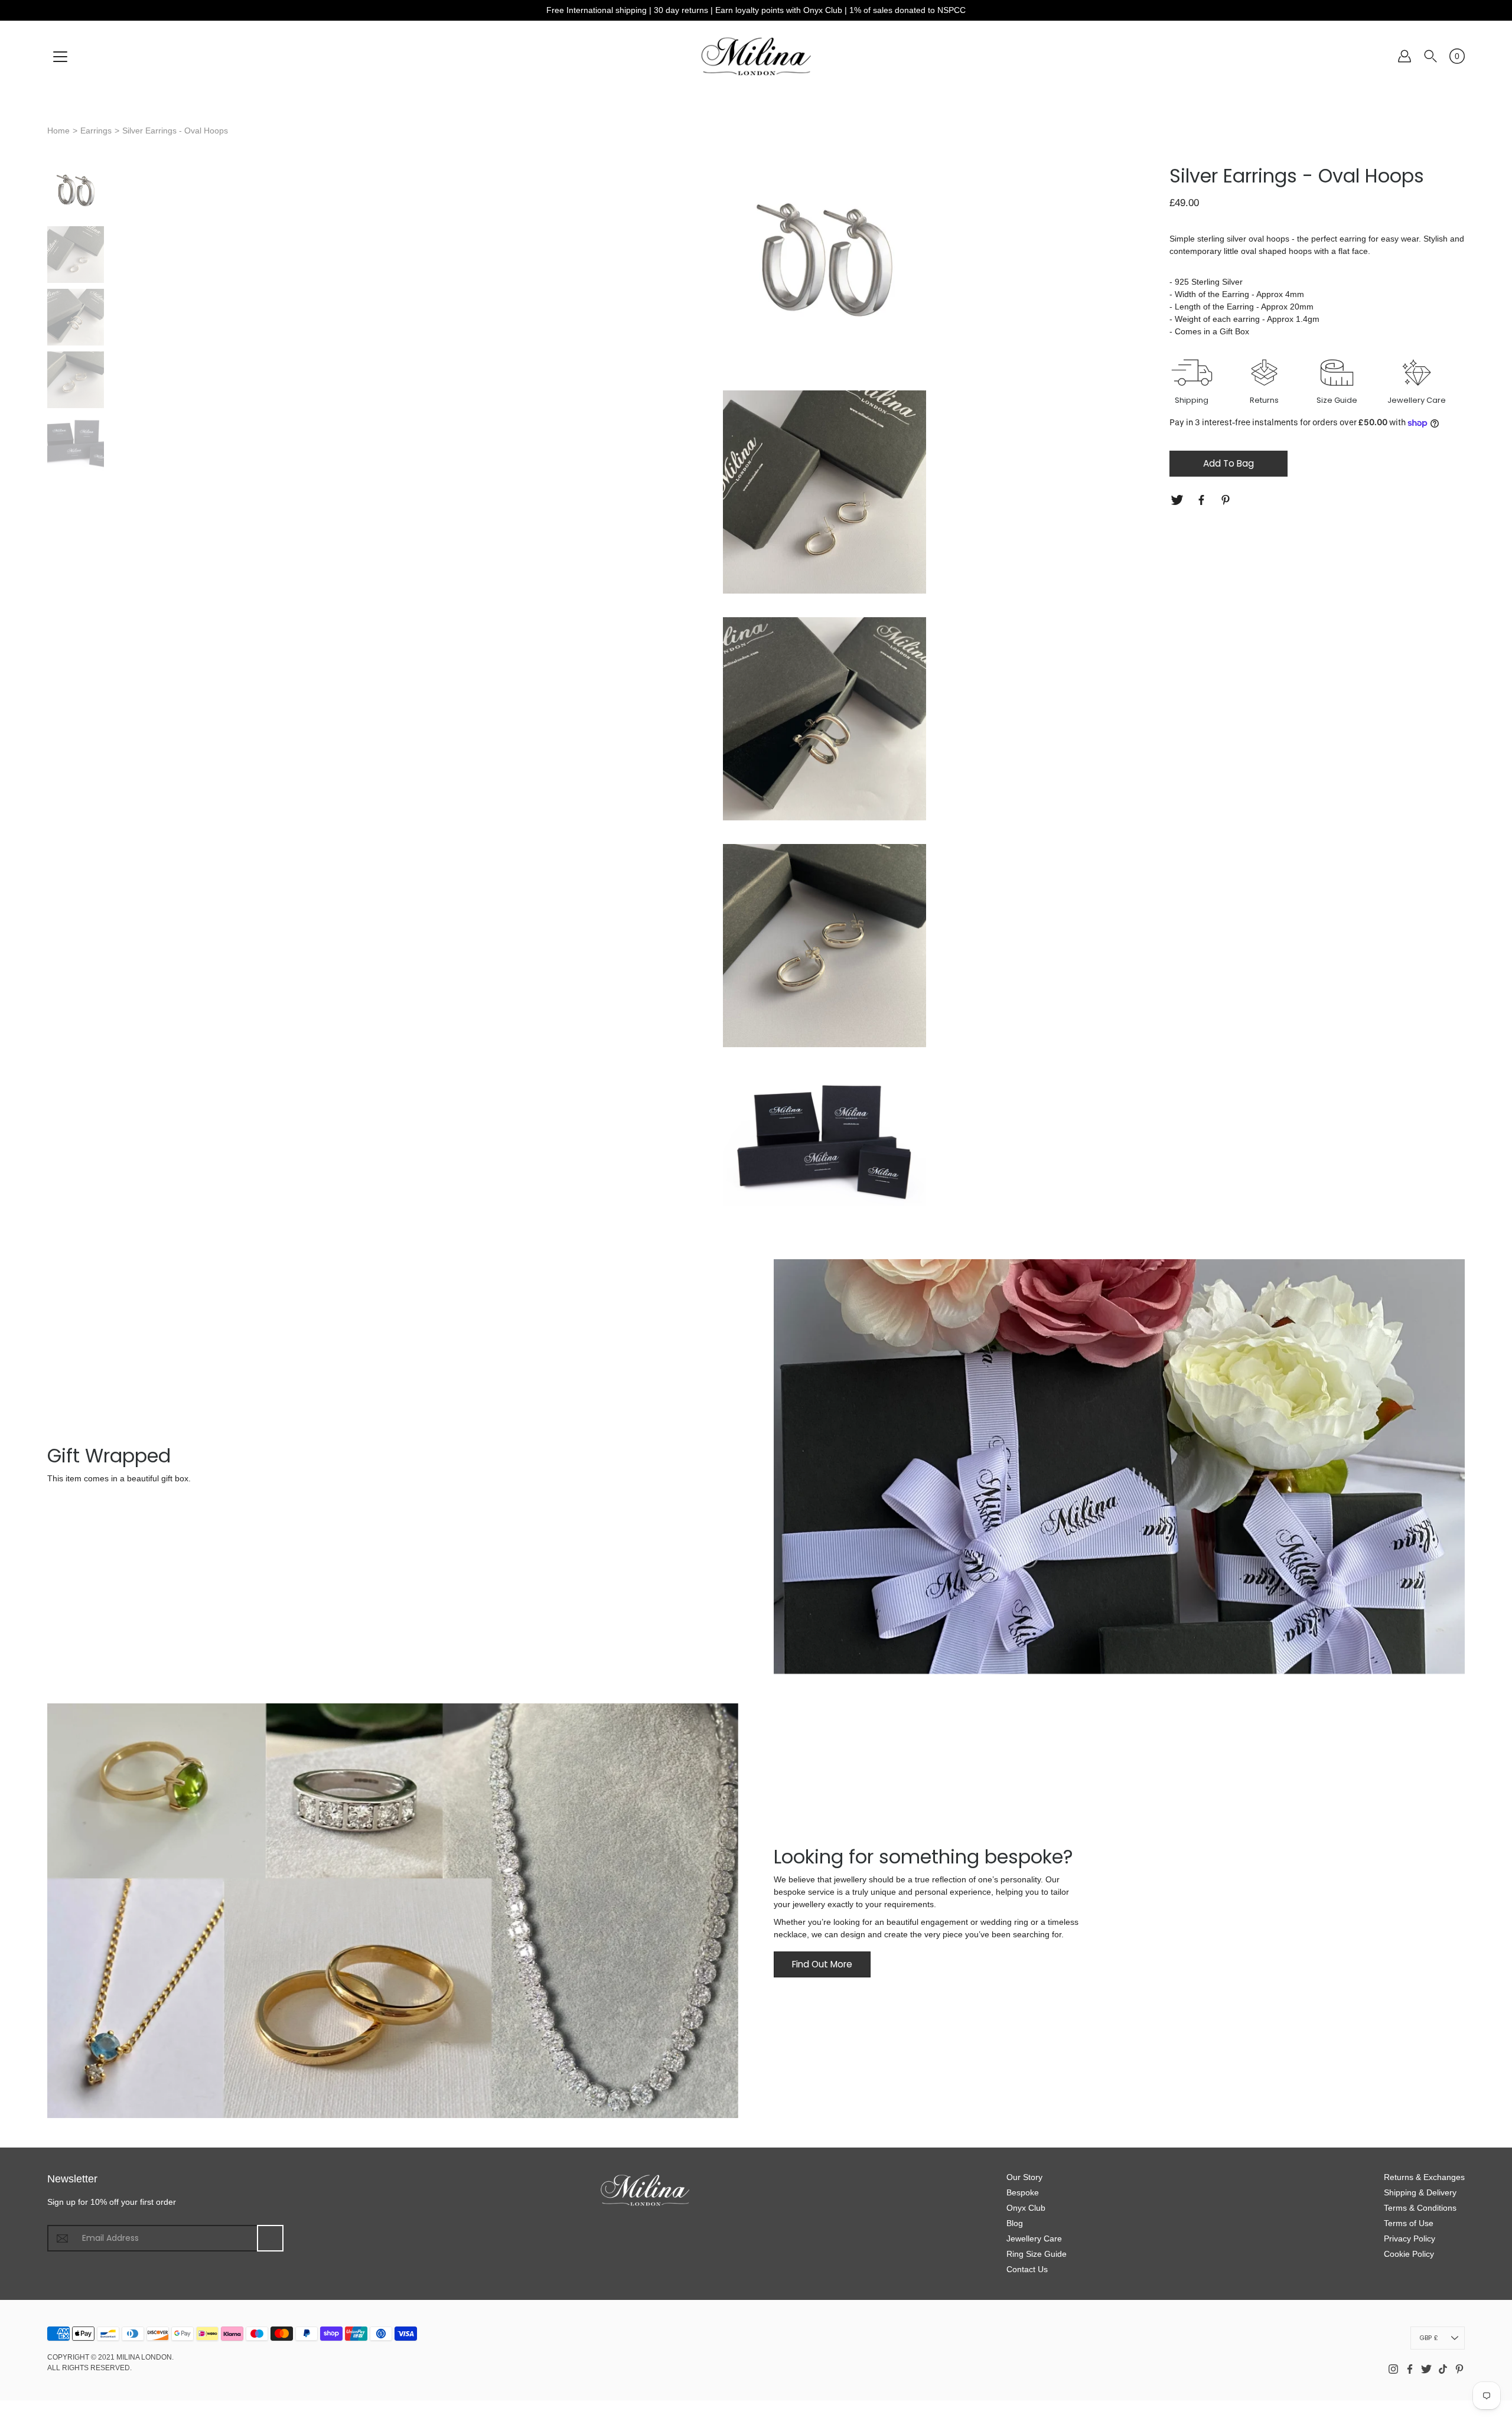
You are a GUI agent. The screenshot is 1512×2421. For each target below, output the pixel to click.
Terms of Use (1409, 2223)
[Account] (1405, 56)
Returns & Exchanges (1424, 2177)
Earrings (96, 131)
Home (58, 131)
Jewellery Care (1034, 2238)
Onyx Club (1026, 2208)
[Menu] (60, 57)
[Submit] (270, 2238)
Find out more (822, 1964)
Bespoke (1023, 2192)
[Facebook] (1203, 500)
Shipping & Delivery (1420, 2192)
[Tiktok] (1443, 2369)
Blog (1015, 2223)
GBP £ (1429, 2338)
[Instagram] (1393, 2369)
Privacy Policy (1410, 2238)
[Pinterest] (1227, 500)
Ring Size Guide (1037, 2254)
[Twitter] (1179, 500)
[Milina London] (756, 56)
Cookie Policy (1409, 2254)
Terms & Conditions (1420, 2208)
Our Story (1024, 2177)
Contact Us (1027, 2269)
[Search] (1430, 56)
